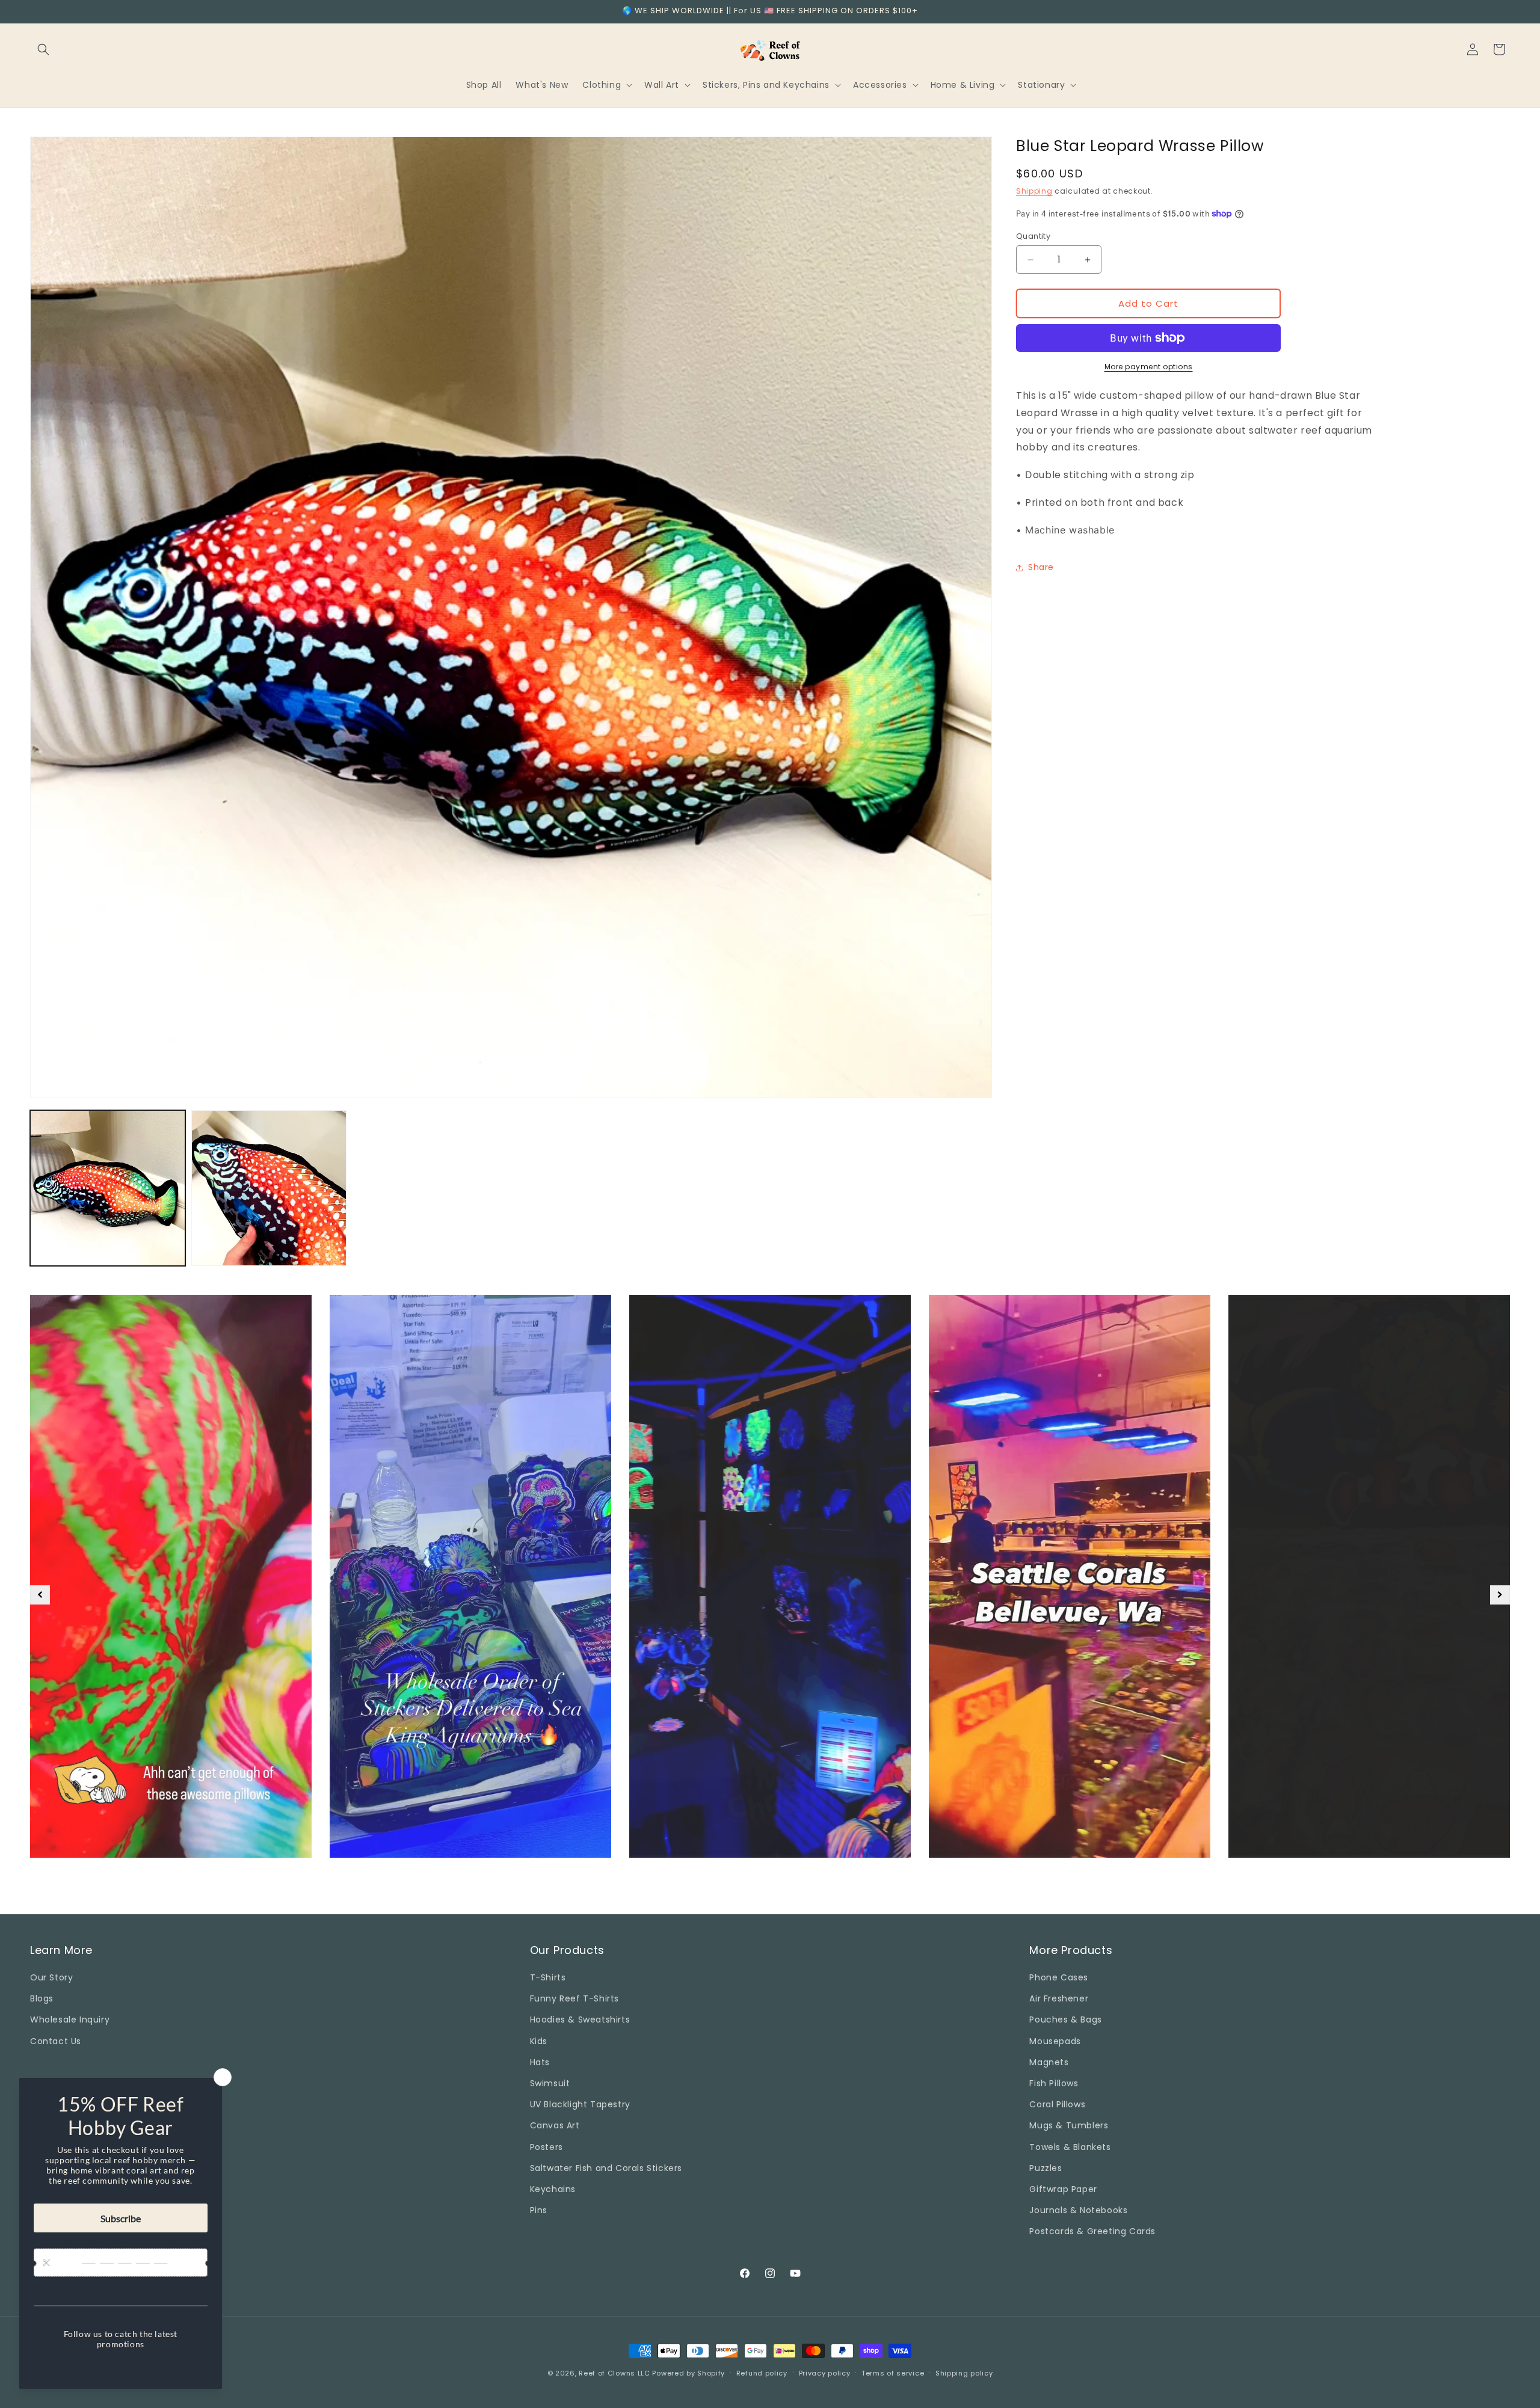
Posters (547, 2147)
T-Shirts (548, 1977)
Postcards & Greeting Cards (1092, 2231)
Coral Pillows (1057, 2104)
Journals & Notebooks (1078, 2210)
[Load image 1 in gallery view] (108, 1188)
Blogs (42, 1998)
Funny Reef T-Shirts (574, 1998)
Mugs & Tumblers (1069, 2125)
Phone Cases (1059, 1977)
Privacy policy (825, 2373)
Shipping (1034, 191)
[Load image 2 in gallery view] (269, 1188)
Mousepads (1055, 2041)
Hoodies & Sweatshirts (580, 2020)
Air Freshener (1059, 1998)
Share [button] (1041, 567)
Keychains (553, 2189)
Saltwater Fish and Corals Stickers (606, 2168)
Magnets (1049, 2062)
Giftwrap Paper (1063, 2189)
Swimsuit (550, 2083)
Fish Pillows (1054, 2083)
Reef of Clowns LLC (614, 2373)
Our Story (51, 1977)
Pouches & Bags (1065, 2020)
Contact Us (56, 2041)
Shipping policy (964, 2373)
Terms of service (893, 2373)
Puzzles (1046, 2168)
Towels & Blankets (1070, 2147)
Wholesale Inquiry (70, 2020)
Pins (539, 2210)
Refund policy (762, 2373)
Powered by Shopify (688, 2373)
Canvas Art (555, 2125)
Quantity (1033, 236)
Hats (540, 2062)
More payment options (1149, 367)
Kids (539, 2041)
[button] (43, 49)
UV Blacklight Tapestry (580, 2104)
